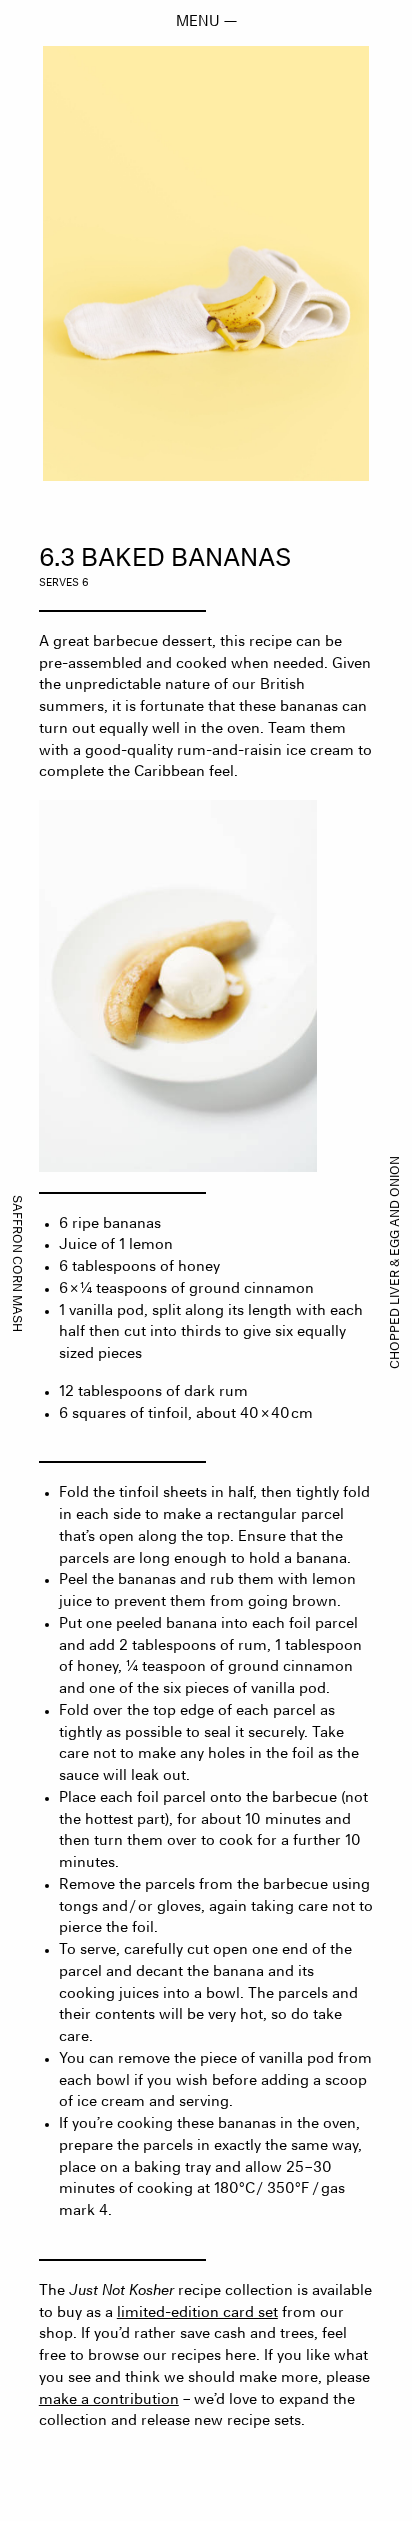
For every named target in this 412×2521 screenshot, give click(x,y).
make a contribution (109, 2400)
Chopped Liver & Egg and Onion (396, 1262)
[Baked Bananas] (206, 264)
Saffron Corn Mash (16, 1262)
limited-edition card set (197, 2313)
